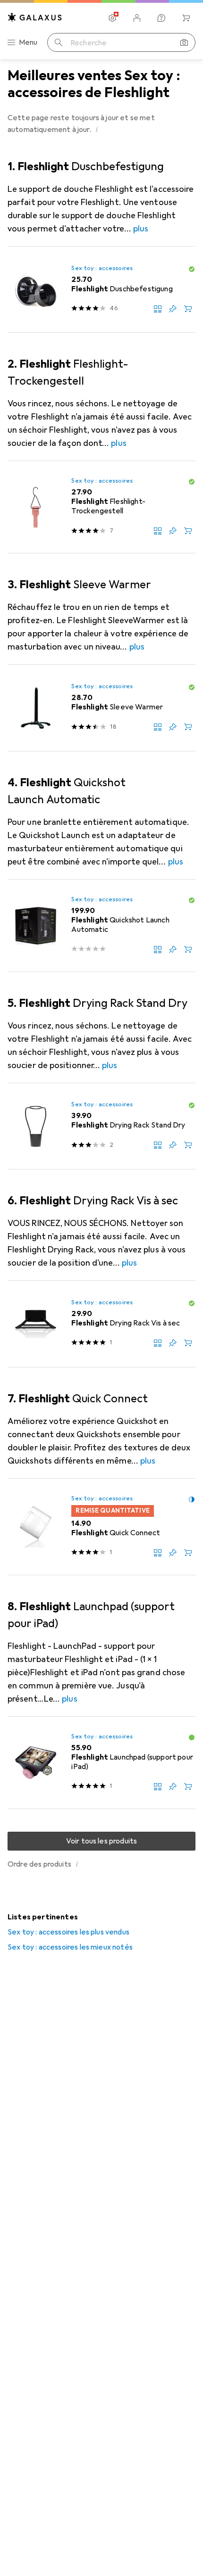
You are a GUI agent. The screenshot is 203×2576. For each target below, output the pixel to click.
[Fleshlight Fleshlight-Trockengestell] (101, 507)
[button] (97, 129)
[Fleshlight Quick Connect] (101, 1527)
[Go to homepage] (35, 17)
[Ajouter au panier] (188, 309)
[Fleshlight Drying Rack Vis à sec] (101, 1324)
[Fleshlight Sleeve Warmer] (101, 708)
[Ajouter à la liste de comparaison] (158, 309)
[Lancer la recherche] (59, 42)
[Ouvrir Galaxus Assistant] (161, 18)
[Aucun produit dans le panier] (186, 18)
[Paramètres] (112, 18)
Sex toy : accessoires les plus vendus (68, 1932)
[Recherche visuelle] (184, 42)
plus (141, 229)
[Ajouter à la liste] (173, 309)
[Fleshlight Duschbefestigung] (101, 290)
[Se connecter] (137, 18)
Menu (28, 42)
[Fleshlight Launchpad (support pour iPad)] (101, 1763)
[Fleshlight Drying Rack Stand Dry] (101, 1126)
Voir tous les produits (102, 1841)
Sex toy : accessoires (102, 268)
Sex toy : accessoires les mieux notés (70, 1947)
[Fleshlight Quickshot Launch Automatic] (101, 926)
